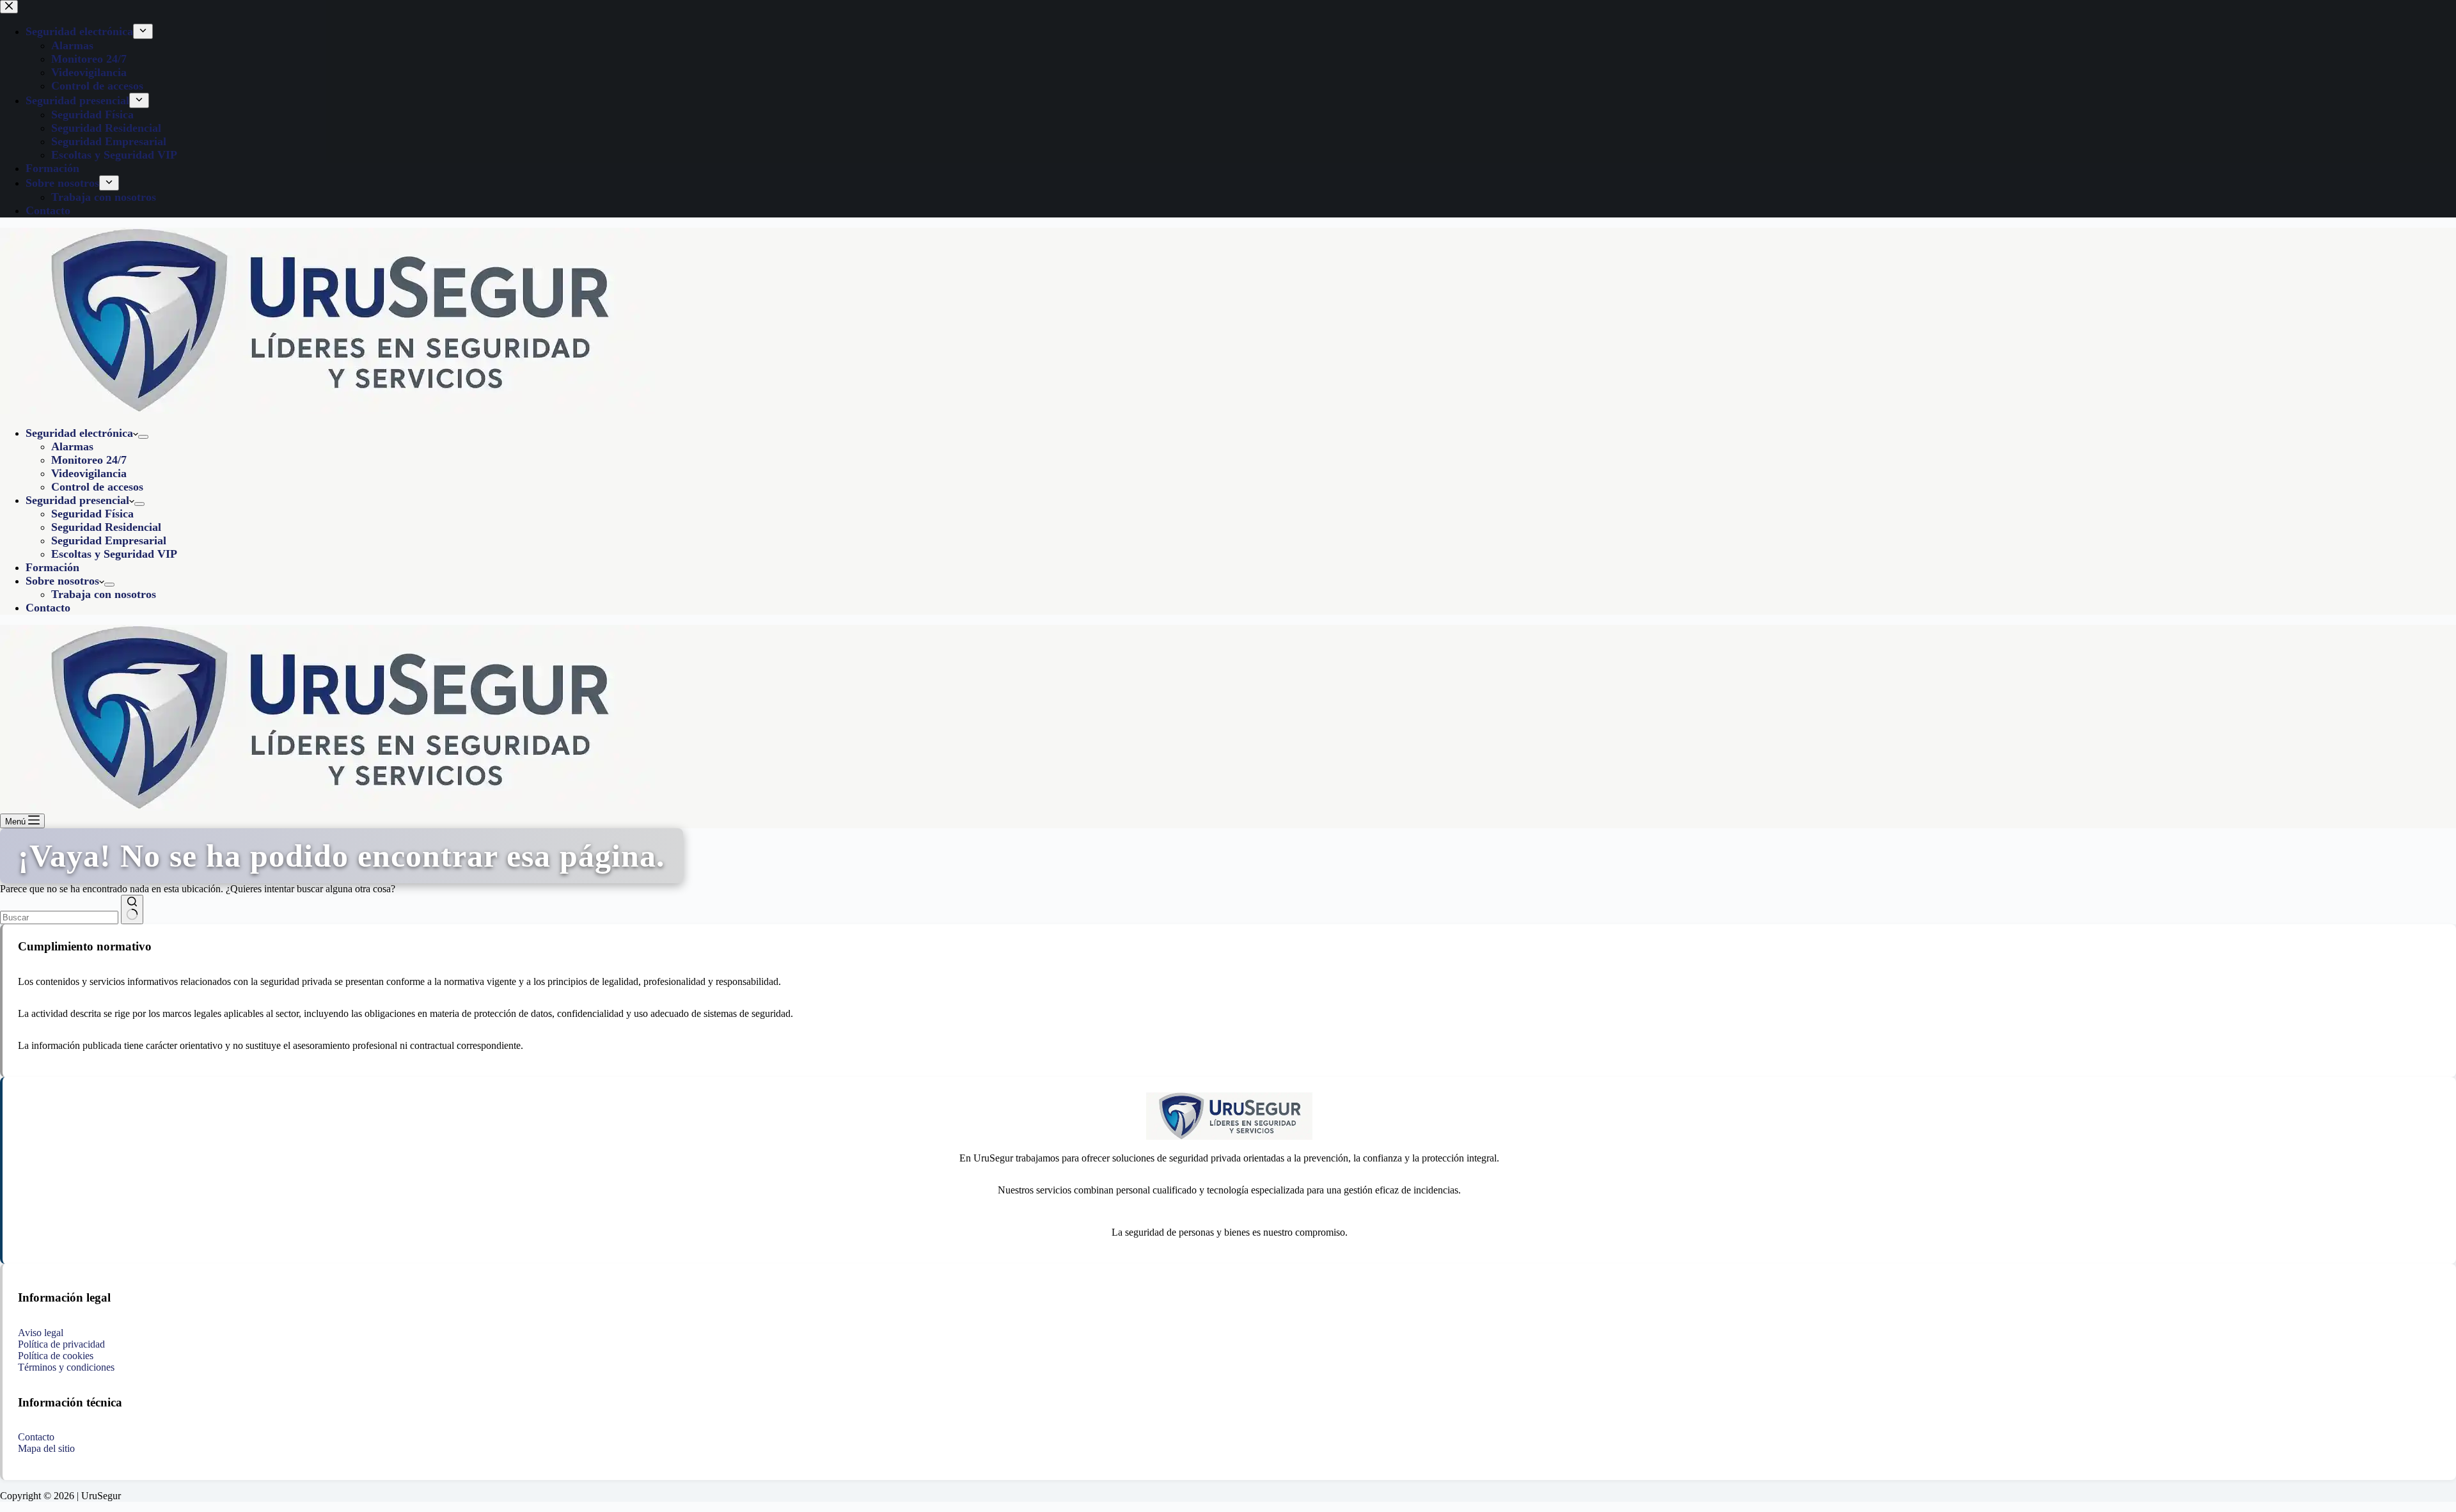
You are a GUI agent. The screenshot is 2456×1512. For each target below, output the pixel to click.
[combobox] (59, 917)
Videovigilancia (89, 473)
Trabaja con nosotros (104, 594)
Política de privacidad (61, 1344)
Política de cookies (56, 1356)
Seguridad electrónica (79, 433)
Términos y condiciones (66, 1367)
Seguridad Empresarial (109, 540)
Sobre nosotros (62, 581)
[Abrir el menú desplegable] (143, 437)
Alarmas (72, 446)
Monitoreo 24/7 (89, 460)
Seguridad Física (92, 514)
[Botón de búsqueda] (132, 910)
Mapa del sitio (46, 1448)
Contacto (48, 608)
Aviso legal (41, 1333)
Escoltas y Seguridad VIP (114, 554)
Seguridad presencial (77, 500)
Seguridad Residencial (106, 527)
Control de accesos (97, 487)
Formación (52, 567)
